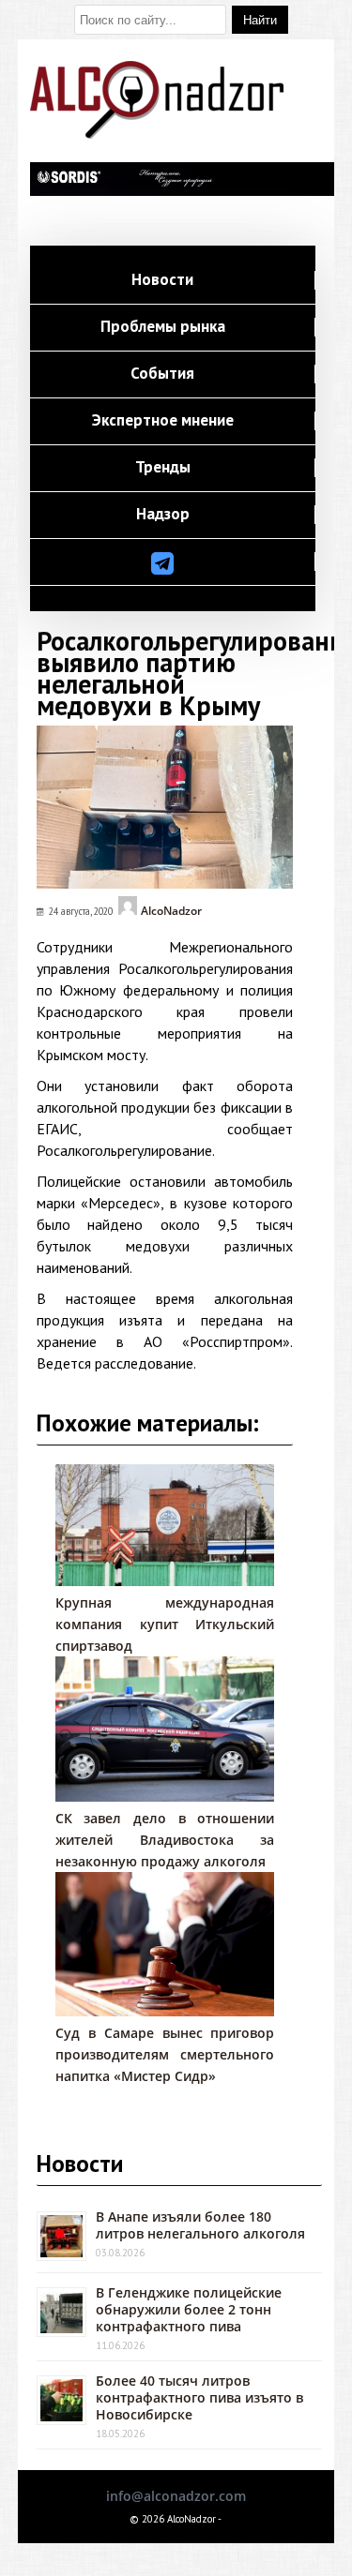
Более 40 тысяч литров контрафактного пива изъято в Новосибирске (199, 2397)
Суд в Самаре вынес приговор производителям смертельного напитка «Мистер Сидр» (165, 2054)
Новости (162, 280)
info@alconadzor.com (176, 2496)
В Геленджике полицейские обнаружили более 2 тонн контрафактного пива (189, 2309)
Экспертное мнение (163, 421)
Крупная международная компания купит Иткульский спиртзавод (165, 1624)
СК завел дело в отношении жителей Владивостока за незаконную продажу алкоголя (165, 1840)
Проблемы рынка (163, 327)
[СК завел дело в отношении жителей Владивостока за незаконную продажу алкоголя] (165, 1797)
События (162, 374)
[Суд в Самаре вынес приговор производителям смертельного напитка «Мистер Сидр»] (165, 2011)
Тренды (163, 468)
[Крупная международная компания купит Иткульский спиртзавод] (165, 1581)
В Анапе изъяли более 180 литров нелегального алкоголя (200, 2225)
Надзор (163, 515)
